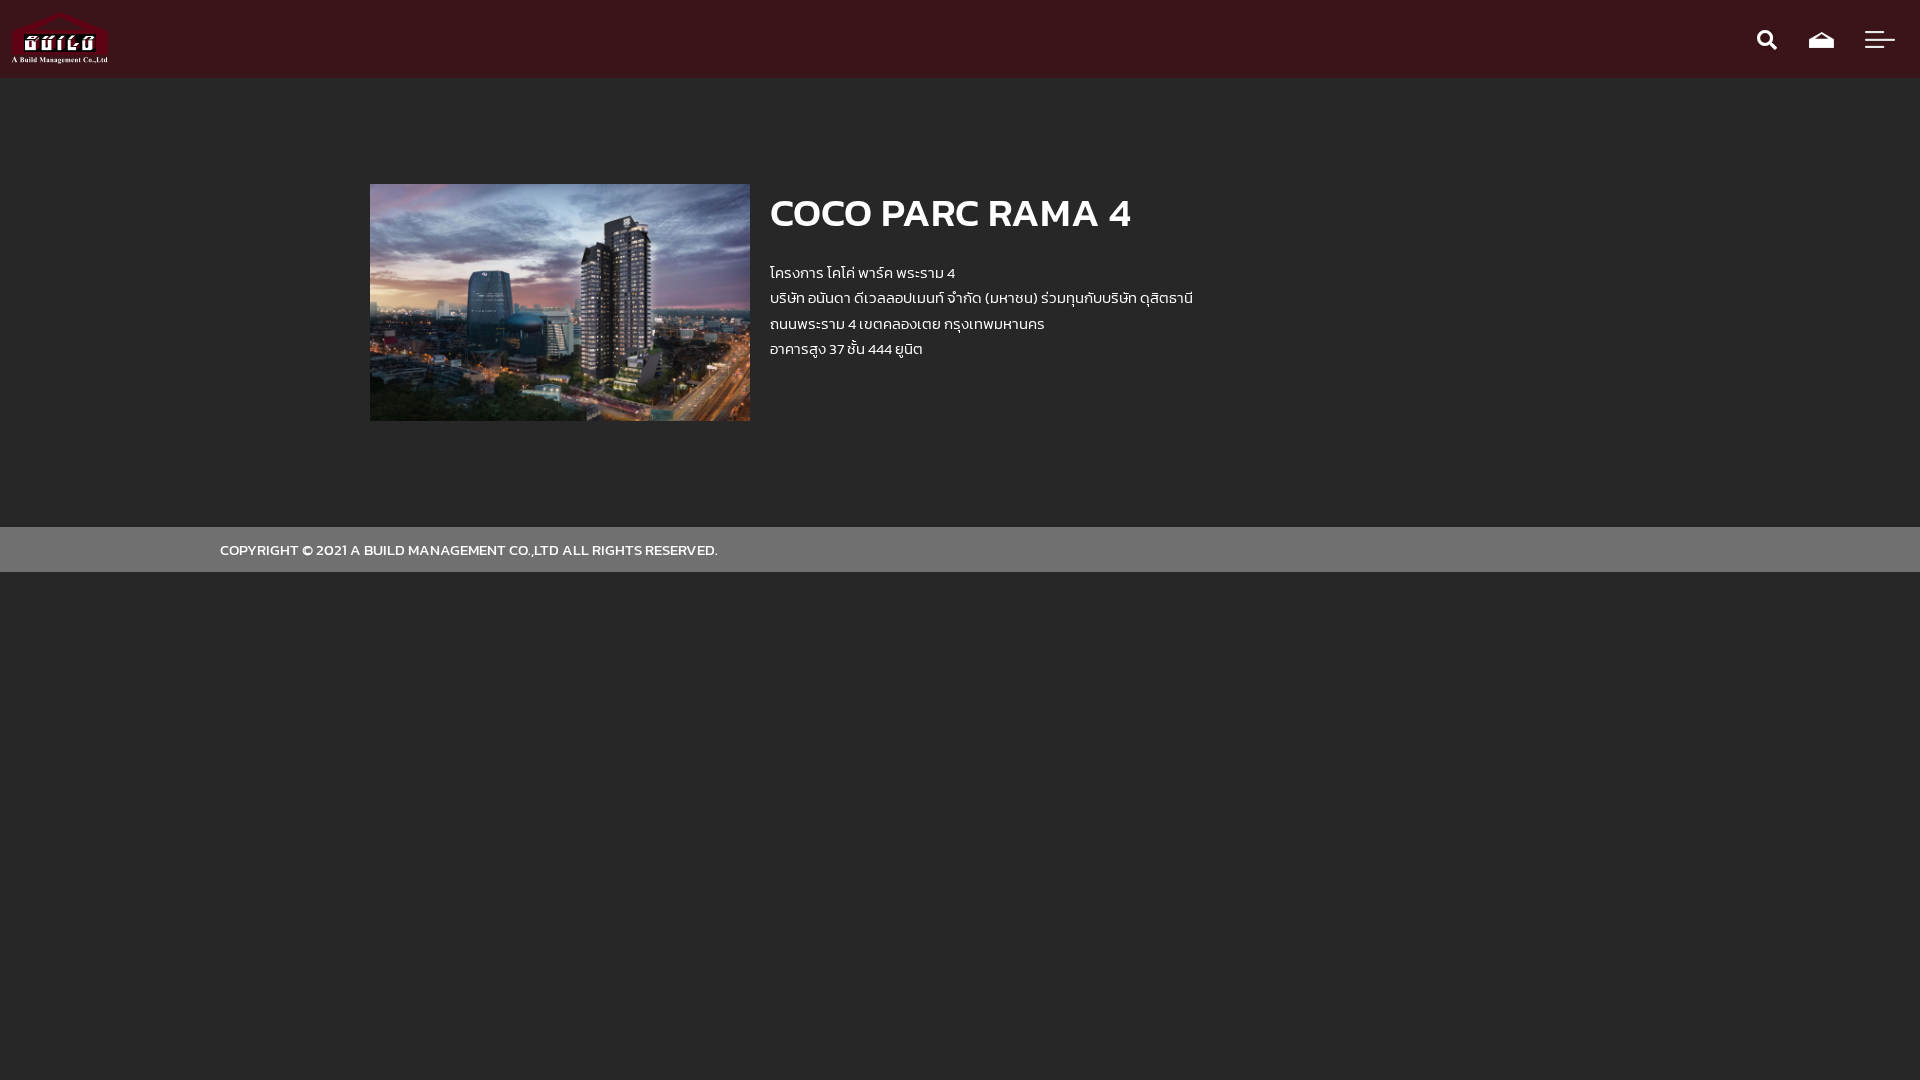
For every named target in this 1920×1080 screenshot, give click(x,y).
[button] (1767, 40)
